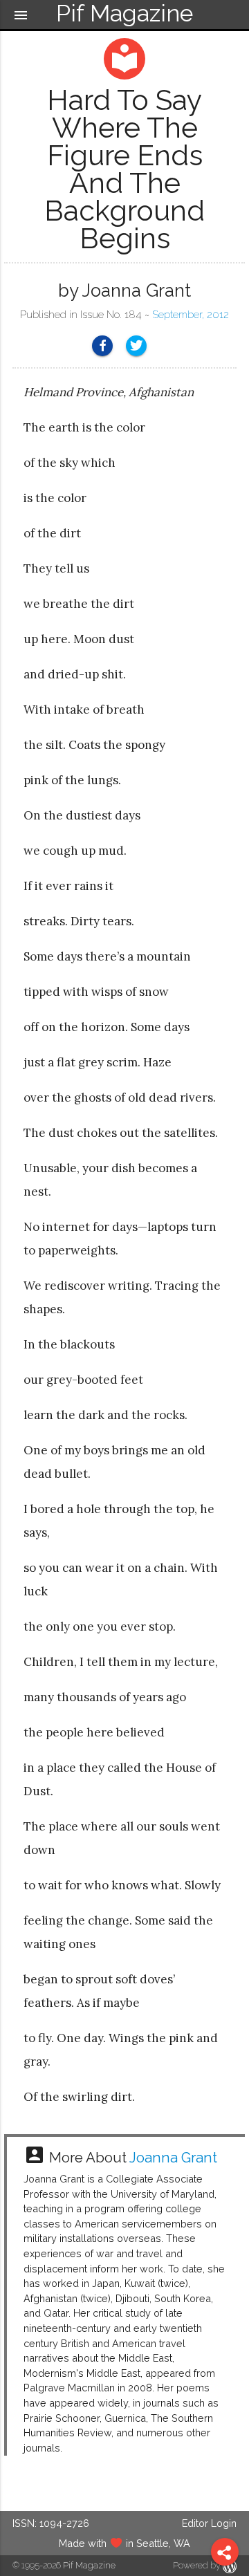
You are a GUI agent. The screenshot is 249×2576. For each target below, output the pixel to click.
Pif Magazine (89, 2565)
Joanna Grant (173, 2158)
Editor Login (209, 2523)
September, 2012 (191, 315)
